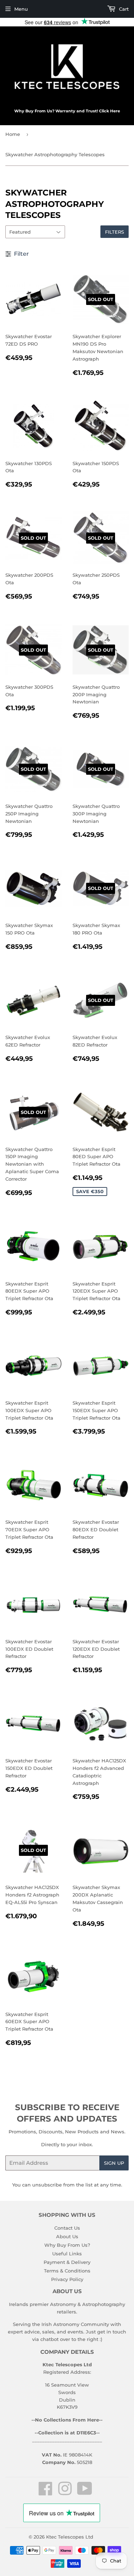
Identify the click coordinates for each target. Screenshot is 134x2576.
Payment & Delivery (67, 2262)
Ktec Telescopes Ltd (70, 2537)
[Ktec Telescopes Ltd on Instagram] (65, 2493)
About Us (67, 2236)
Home (13, 134)
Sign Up (114, 2163)
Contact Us (67, 2228)
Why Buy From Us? (67, 2245)
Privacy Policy (67, 2279)
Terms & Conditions (67, 2271)
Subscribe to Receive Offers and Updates (67, 2113)
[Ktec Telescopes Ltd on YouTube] (85, 2493)
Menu (21, 9)
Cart (123, 9)
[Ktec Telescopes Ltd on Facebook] (46, 2493)
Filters (115, 232)
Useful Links (67, 2254)
